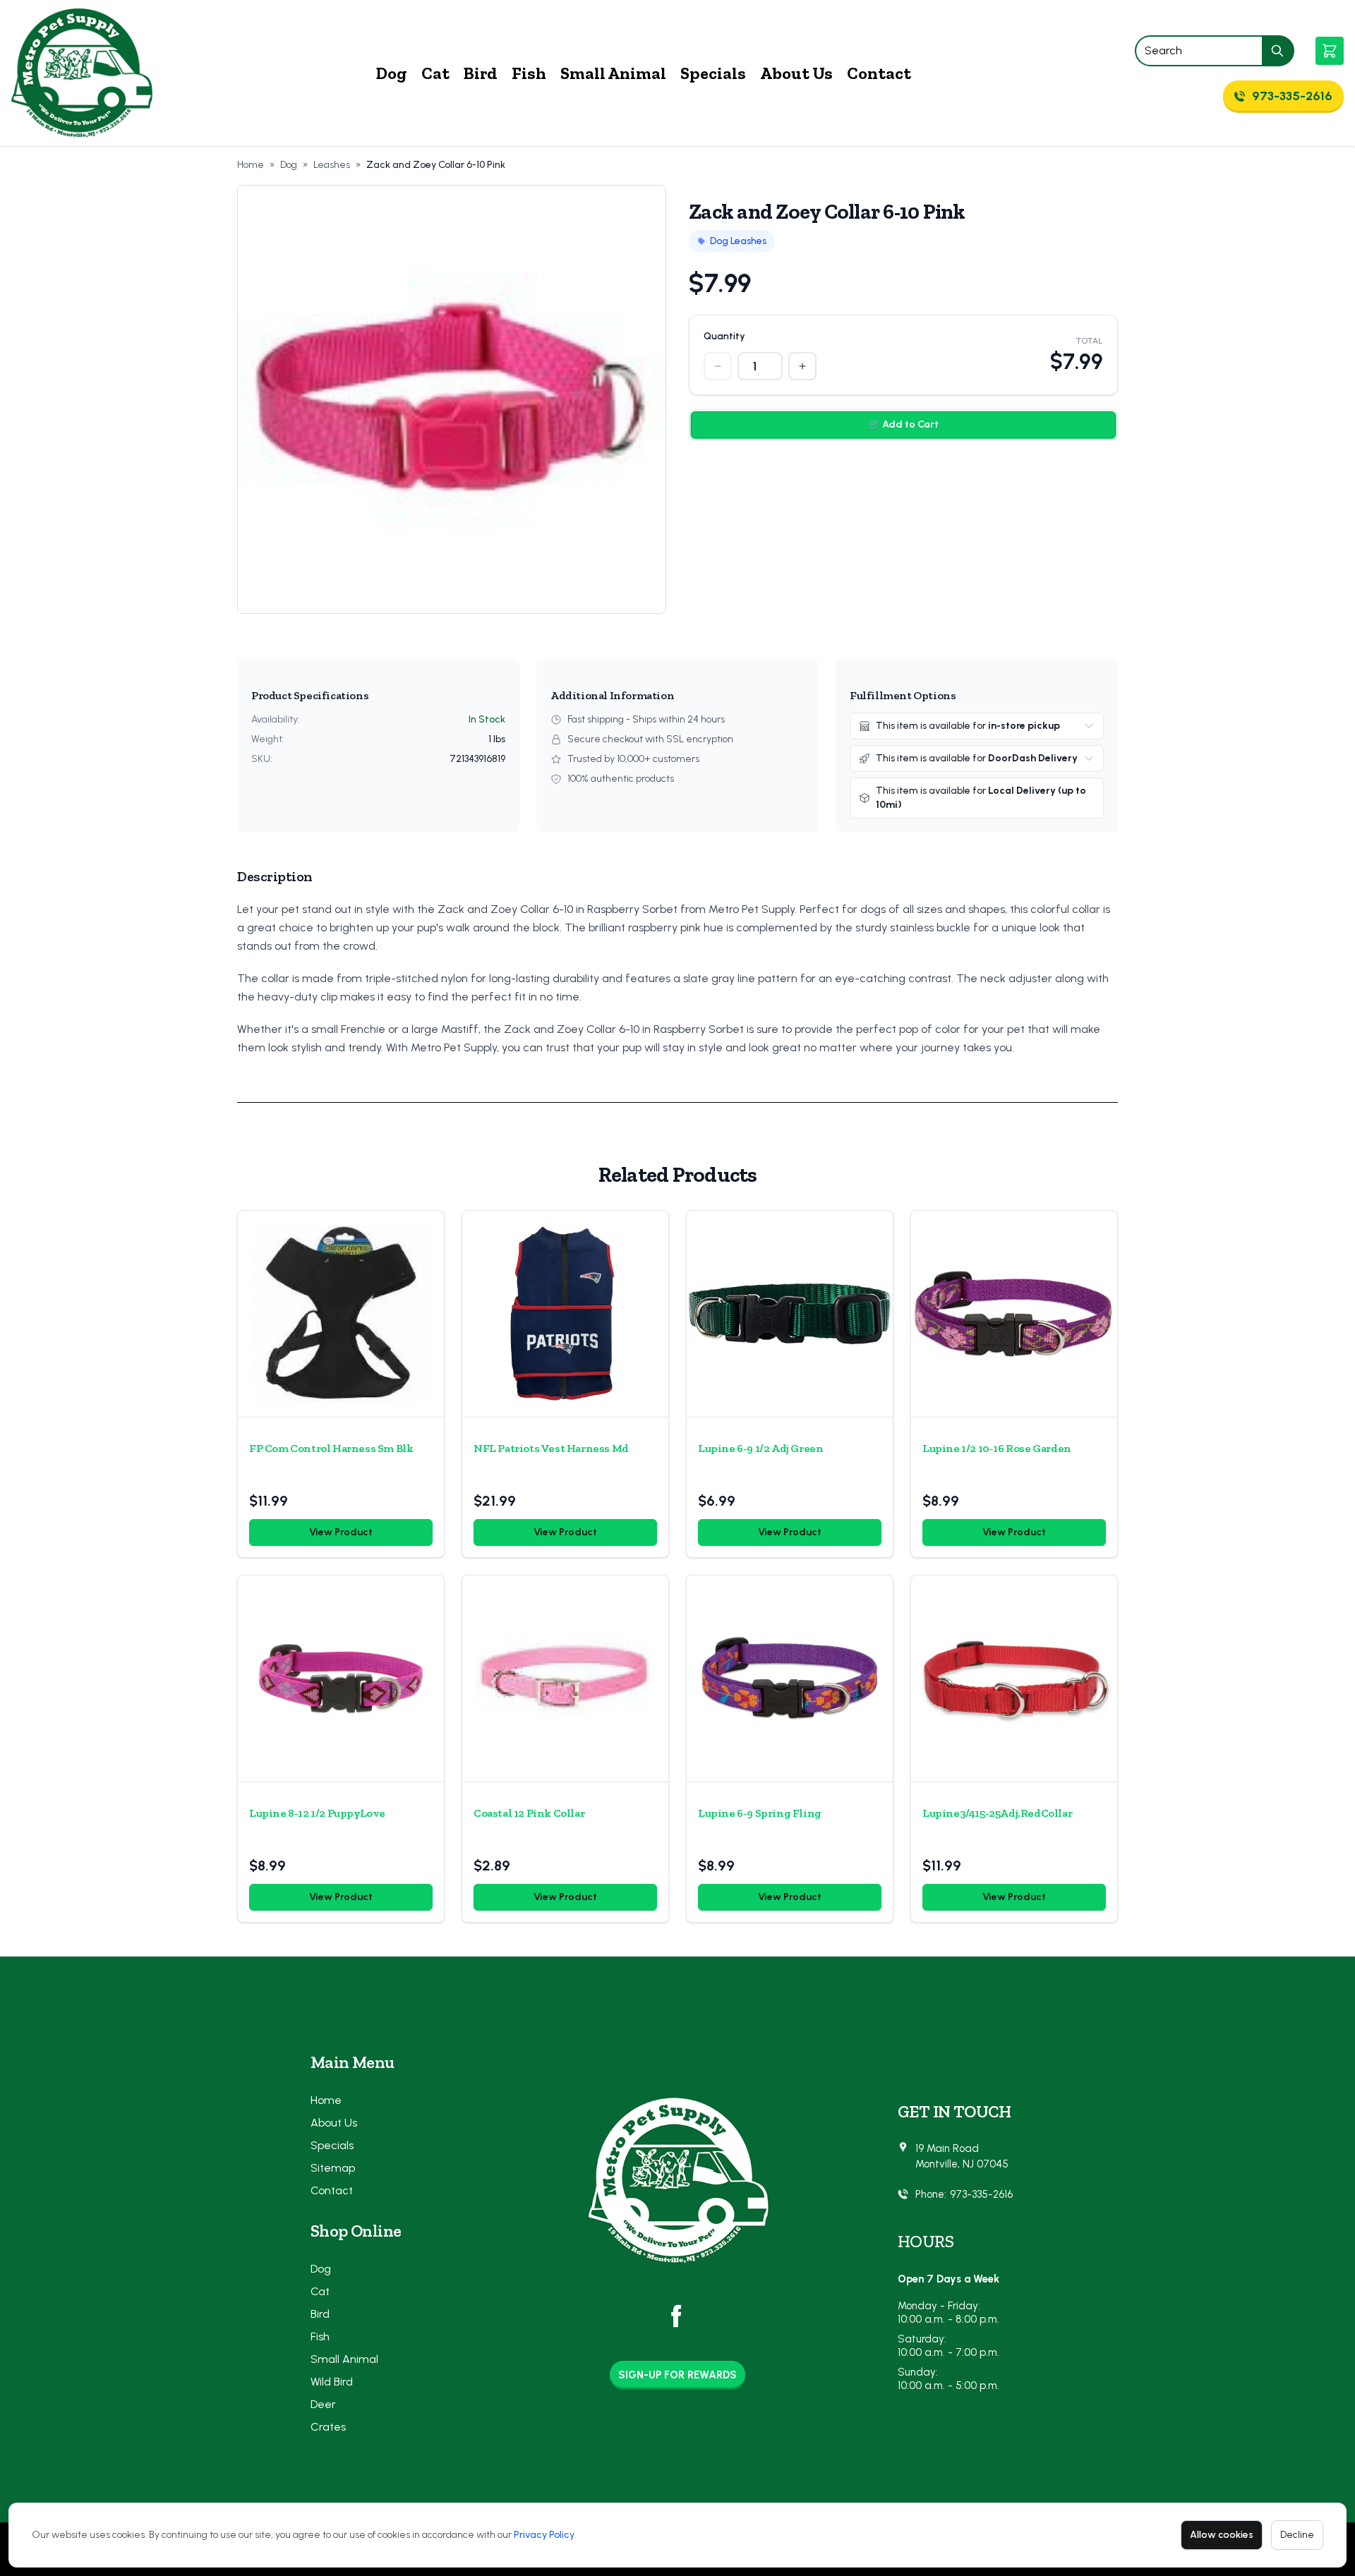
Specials (713, 73)
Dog (392, 73)
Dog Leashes (738, 241)
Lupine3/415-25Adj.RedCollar (997, 1813)
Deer (323, 2404)
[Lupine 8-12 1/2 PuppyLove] (341, 1679)
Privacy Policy (544, 2535)
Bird (481, 73)
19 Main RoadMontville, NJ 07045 (962, 2157)
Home (251, 165)
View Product (341, 1532)
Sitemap (333, 2168)
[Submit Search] (1278, 51)
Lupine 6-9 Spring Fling (760, 1813)
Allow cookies (1222, 2535)
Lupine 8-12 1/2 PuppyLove (317, 1813)
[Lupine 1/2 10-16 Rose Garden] (1014, 1314)
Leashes (332, 165)
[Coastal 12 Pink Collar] (565, 1679)
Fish (529, 73)
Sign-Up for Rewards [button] (677, 2375)
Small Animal (613, 73)
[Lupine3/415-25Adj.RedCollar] (1014, 1679)
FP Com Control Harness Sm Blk (331, 1448)
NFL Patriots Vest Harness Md (551, 1448)
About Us (796, 73)
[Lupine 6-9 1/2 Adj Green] (790, 1314)
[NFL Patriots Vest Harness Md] (565, 1314)
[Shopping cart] (1330, 51)
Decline (1297, 2535)
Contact (879, 73)
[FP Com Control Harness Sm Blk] (341, 1314)
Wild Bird (332, 2382)
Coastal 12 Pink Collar (529, 1813)
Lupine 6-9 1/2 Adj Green (760, 1448)
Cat (435, 73)
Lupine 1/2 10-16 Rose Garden (997, 1448)
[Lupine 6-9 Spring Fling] (790, 1679)
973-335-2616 (981, 2194)
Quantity (724, 336)
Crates (328, 2427)
